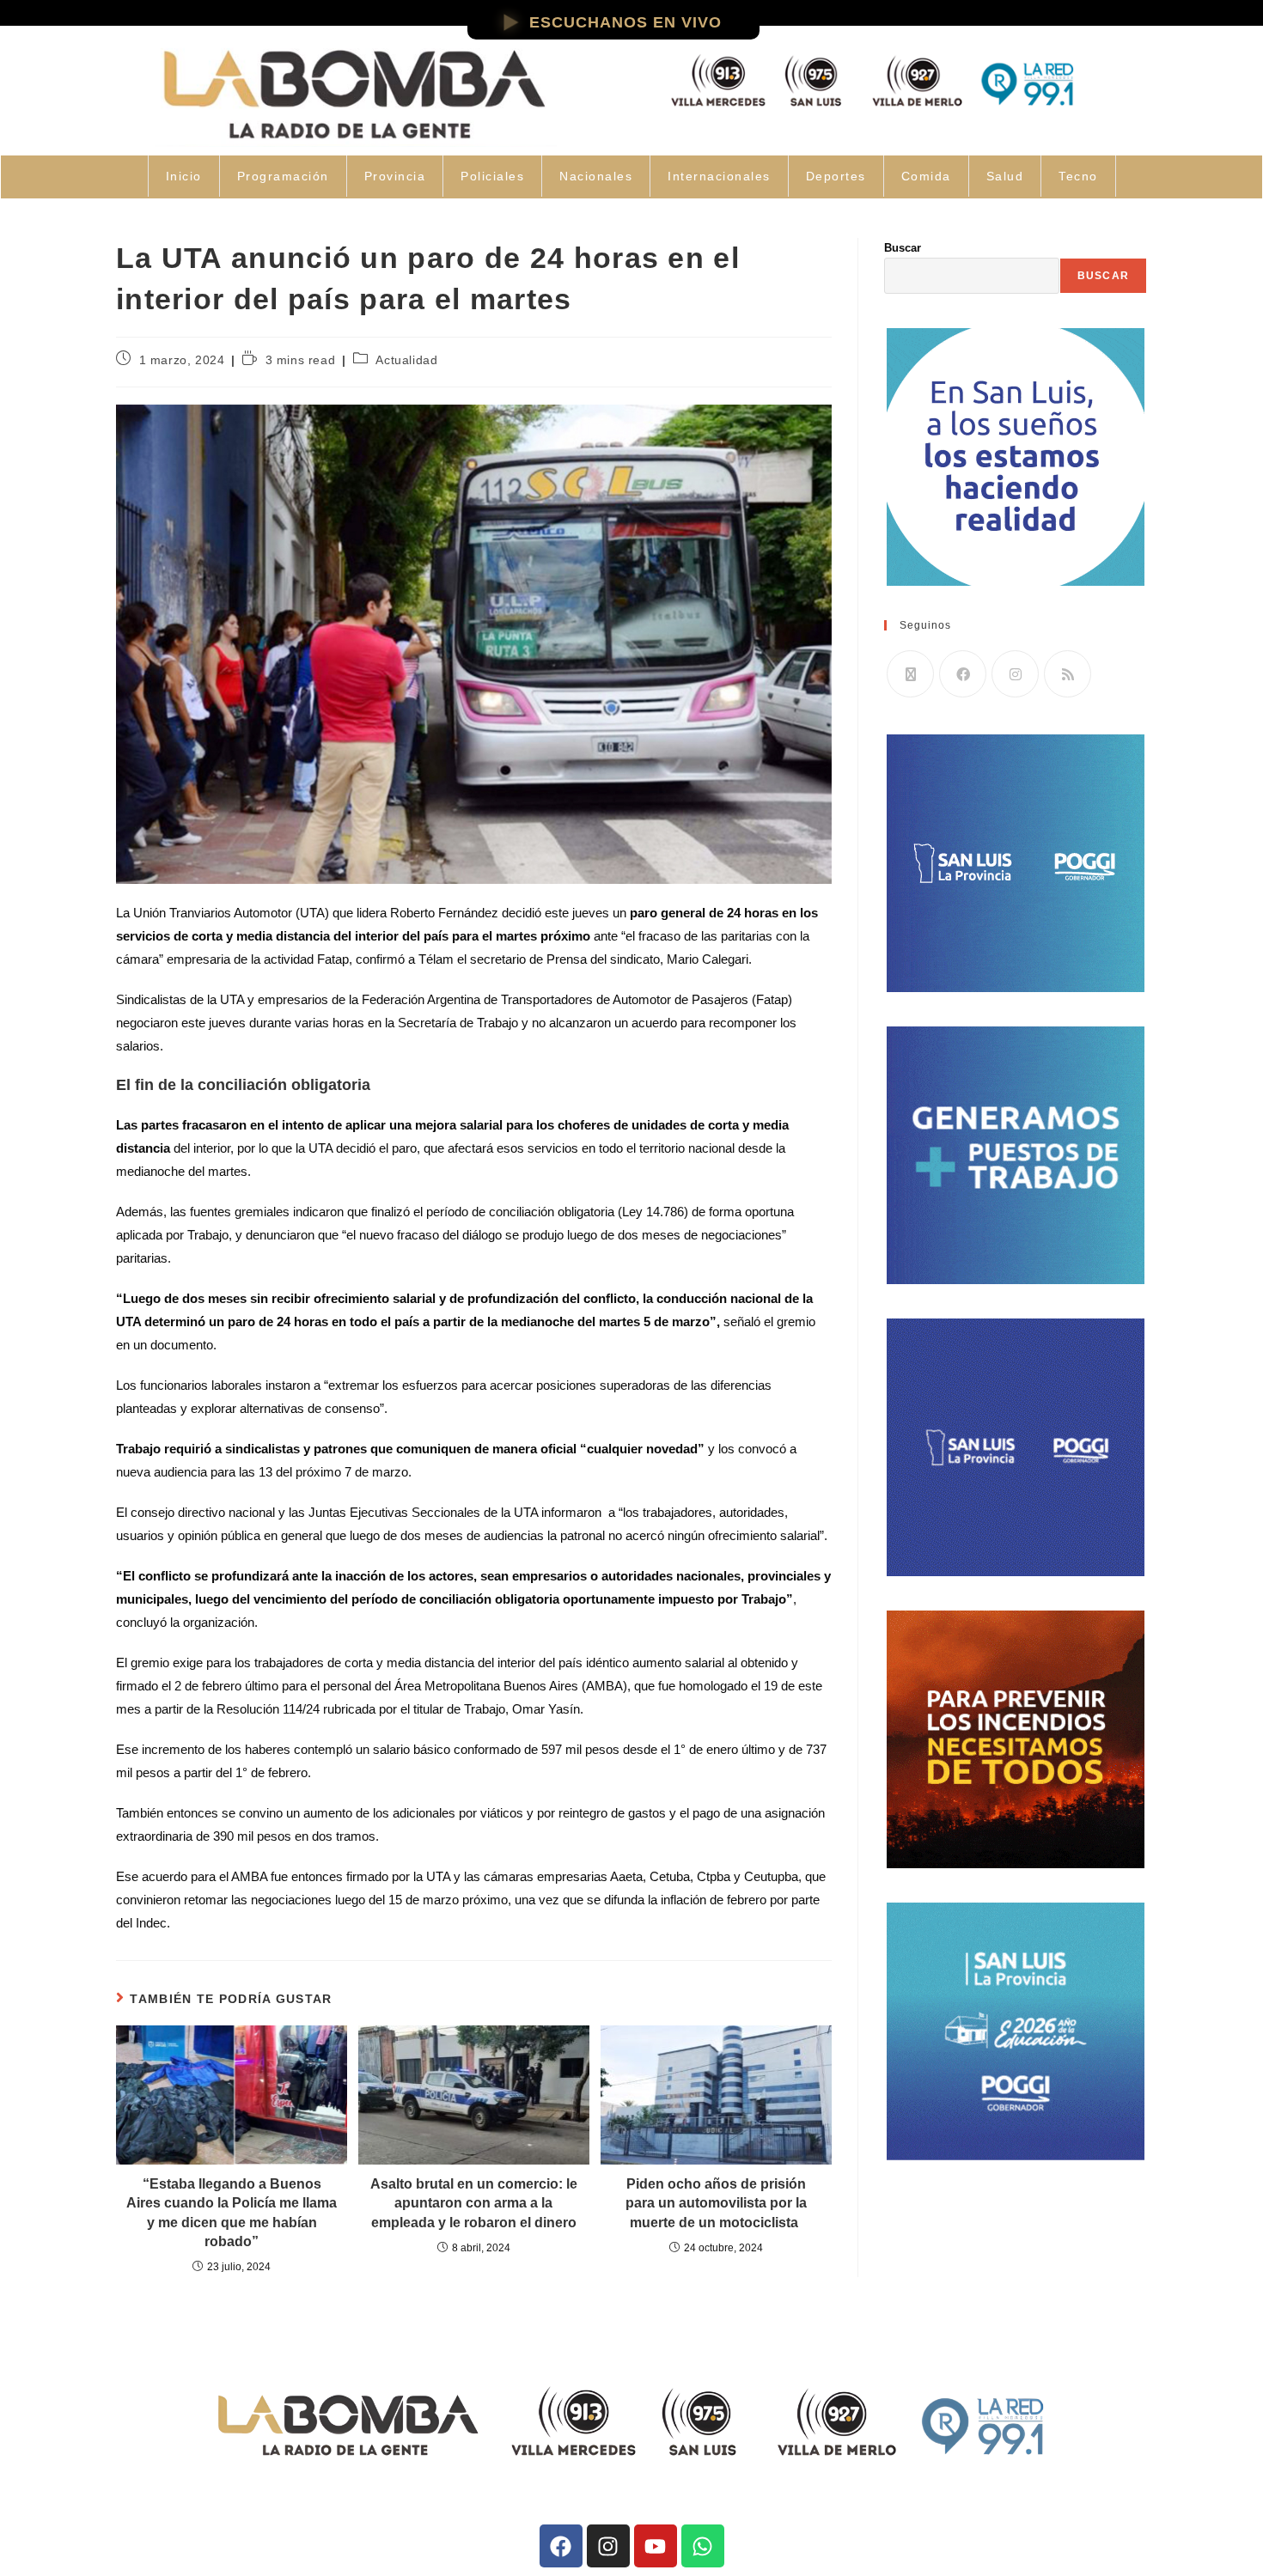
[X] (910, 674)
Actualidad (406, 360)
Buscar (903, 248)
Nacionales (596, 176)
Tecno (1078, 176)
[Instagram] (1015, 674)
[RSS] (1068, 674)
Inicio (184, 176)
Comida (926, 176)
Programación (283, 176)
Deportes (836, 176)
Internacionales (719, 176)
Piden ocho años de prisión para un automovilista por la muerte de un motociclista (716, 2203)
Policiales (492, 176)
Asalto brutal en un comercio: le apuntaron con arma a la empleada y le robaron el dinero (474, 2203)
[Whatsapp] (703, 2546)
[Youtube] (656, 2546)
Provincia (395, 176)
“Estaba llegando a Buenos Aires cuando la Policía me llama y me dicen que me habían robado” (232, 2213)
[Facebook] (963, 674)
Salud (1005, 176)
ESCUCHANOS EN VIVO (625, 22)
